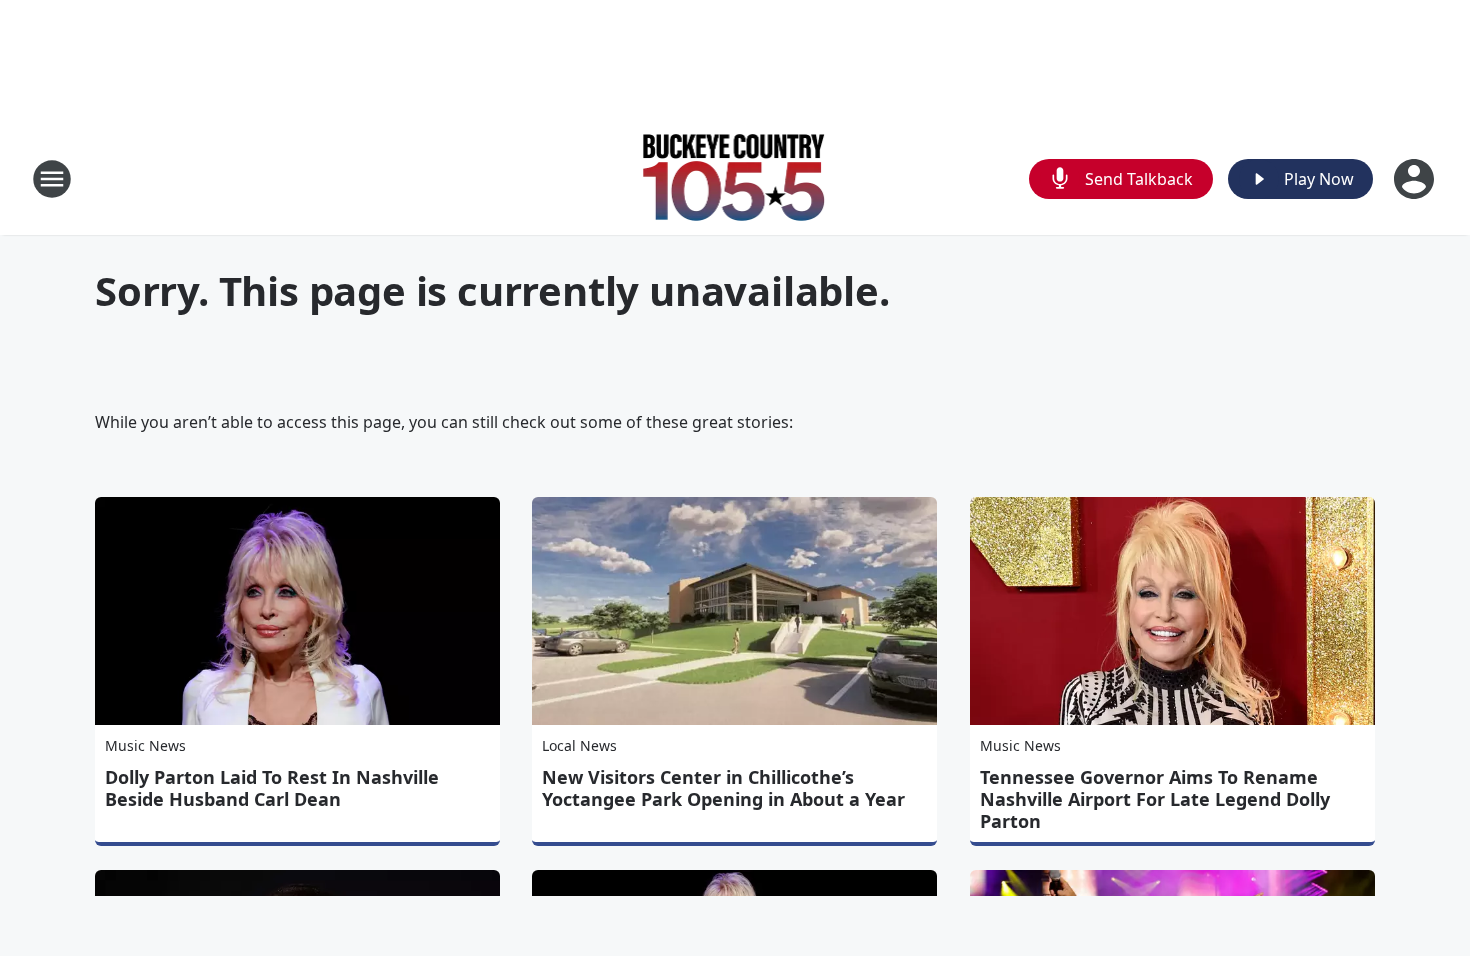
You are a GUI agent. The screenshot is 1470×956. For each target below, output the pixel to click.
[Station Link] (735, 178)
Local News (579, 745)
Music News (145, 745)
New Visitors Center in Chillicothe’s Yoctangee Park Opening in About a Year (723, 788)
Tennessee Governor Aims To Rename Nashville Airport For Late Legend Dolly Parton (1155, 799)
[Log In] (1416, 179)
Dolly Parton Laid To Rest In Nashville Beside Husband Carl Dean (272, 788)
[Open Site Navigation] (52, 179)
